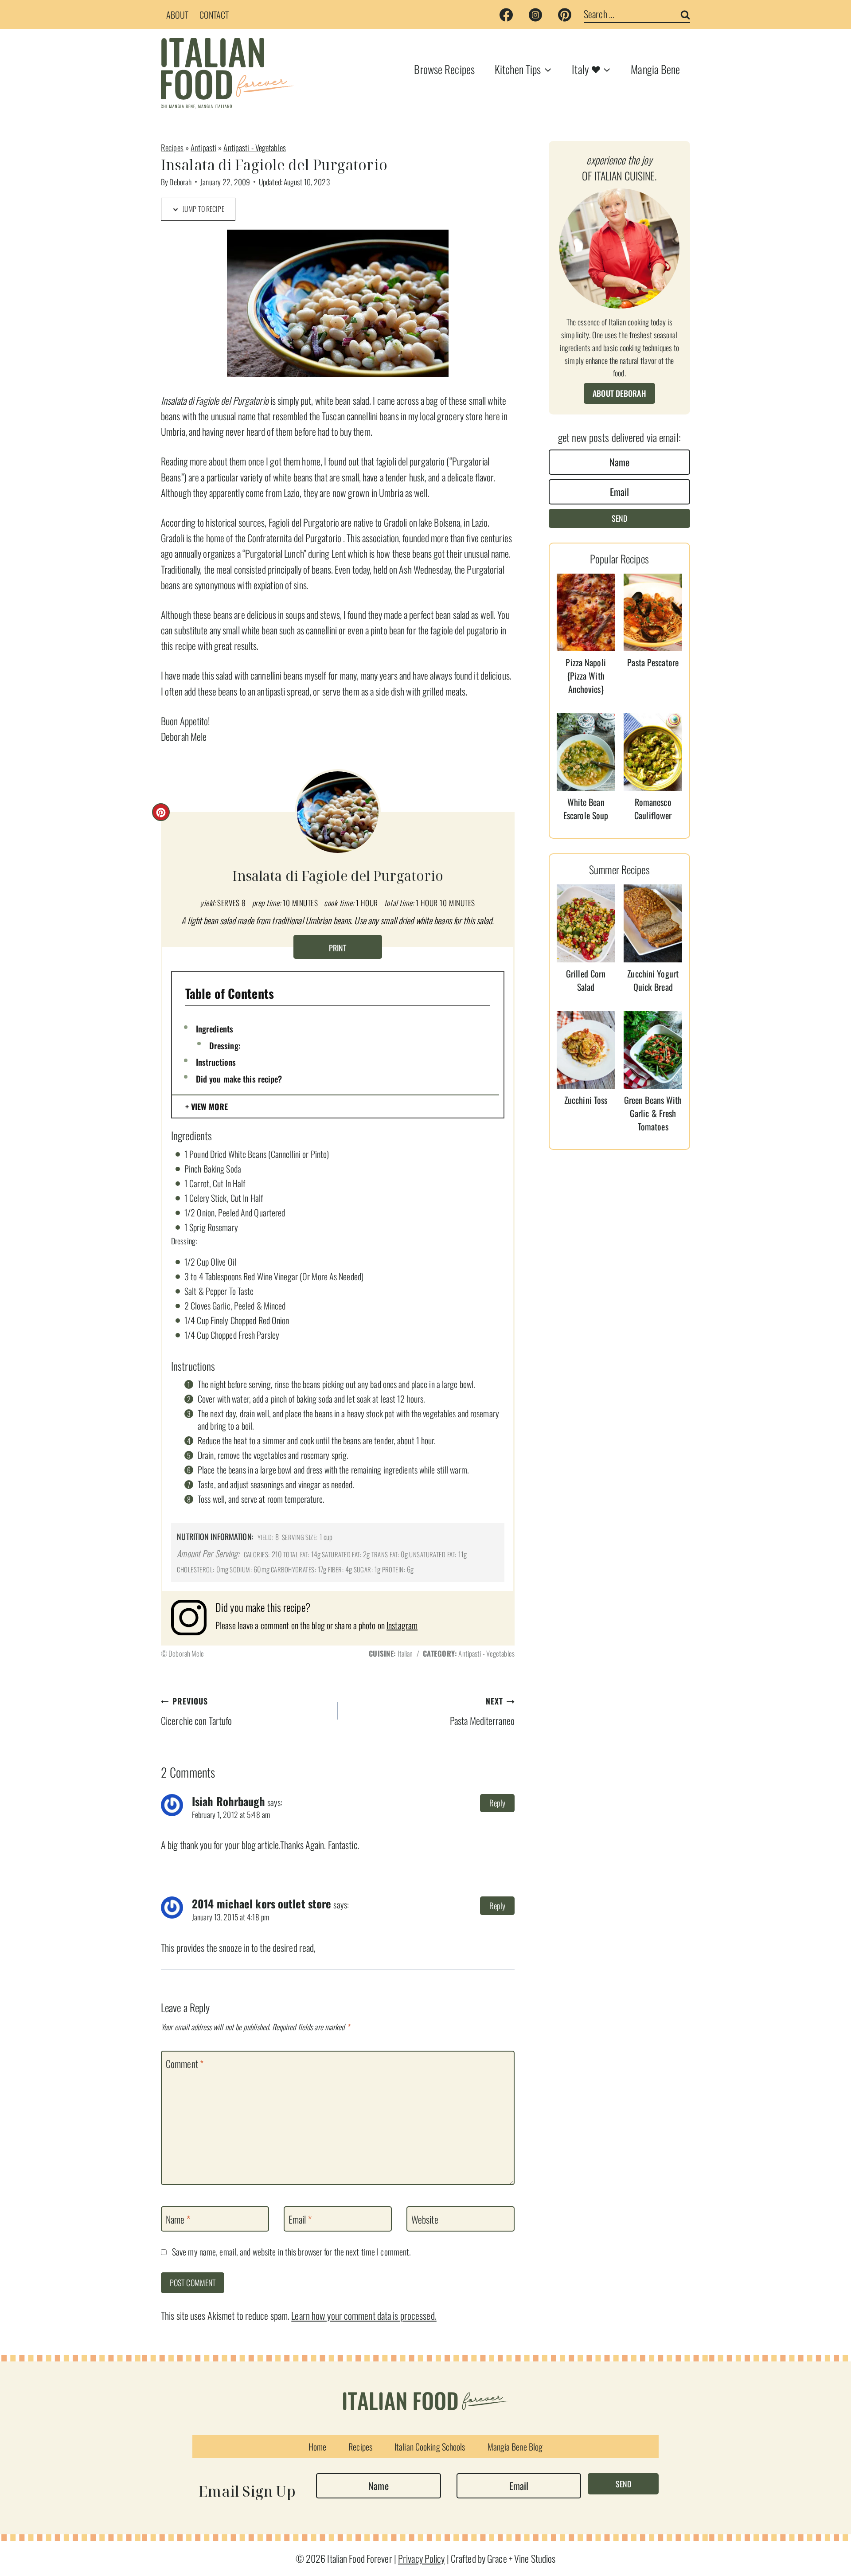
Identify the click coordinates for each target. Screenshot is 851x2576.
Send (619, 518)
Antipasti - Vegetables (254, 147)
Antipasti (203, 147)
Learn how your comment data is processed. (364, 2315)
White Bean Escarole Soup (586, 809)
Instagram (402, 1625)
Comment (185, 2064)
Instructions (216, 1062)
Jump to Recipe (203, 209)
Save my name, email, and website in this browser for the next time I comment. (291, 2252)
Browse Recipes (444, 69)
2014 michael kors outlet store (262, 1904)
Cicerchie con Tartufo (196, 1711)
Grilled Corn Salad (586, 980)
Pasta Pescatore (653, 662)
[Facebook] (506, 15)
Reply (498, 1803)
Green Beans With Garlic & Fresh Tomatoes (653, 1113)
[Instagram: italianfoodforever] (193, 1618)
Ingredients (215, 1028)
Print (338, 948)
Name (178, 2220)
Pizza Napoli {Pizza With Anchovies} (586, 676)
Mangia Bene (655, 69)
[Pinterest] (565, 15)
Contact (214, 15)
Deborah (180, 182)
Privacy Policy (422, 2558)
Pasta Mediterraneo (482, 1711)
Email (300, 2220)
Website (425, 2220)
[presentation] (586, 612)
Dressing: (225, 1045)
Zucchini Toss (586, 1100)
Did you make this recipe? (239, 1079)
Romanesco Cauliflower (653, 809)
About (178, 15)
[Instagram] (535, 15)
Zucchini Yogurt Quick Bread (653, 980)
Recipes (172, 147)
